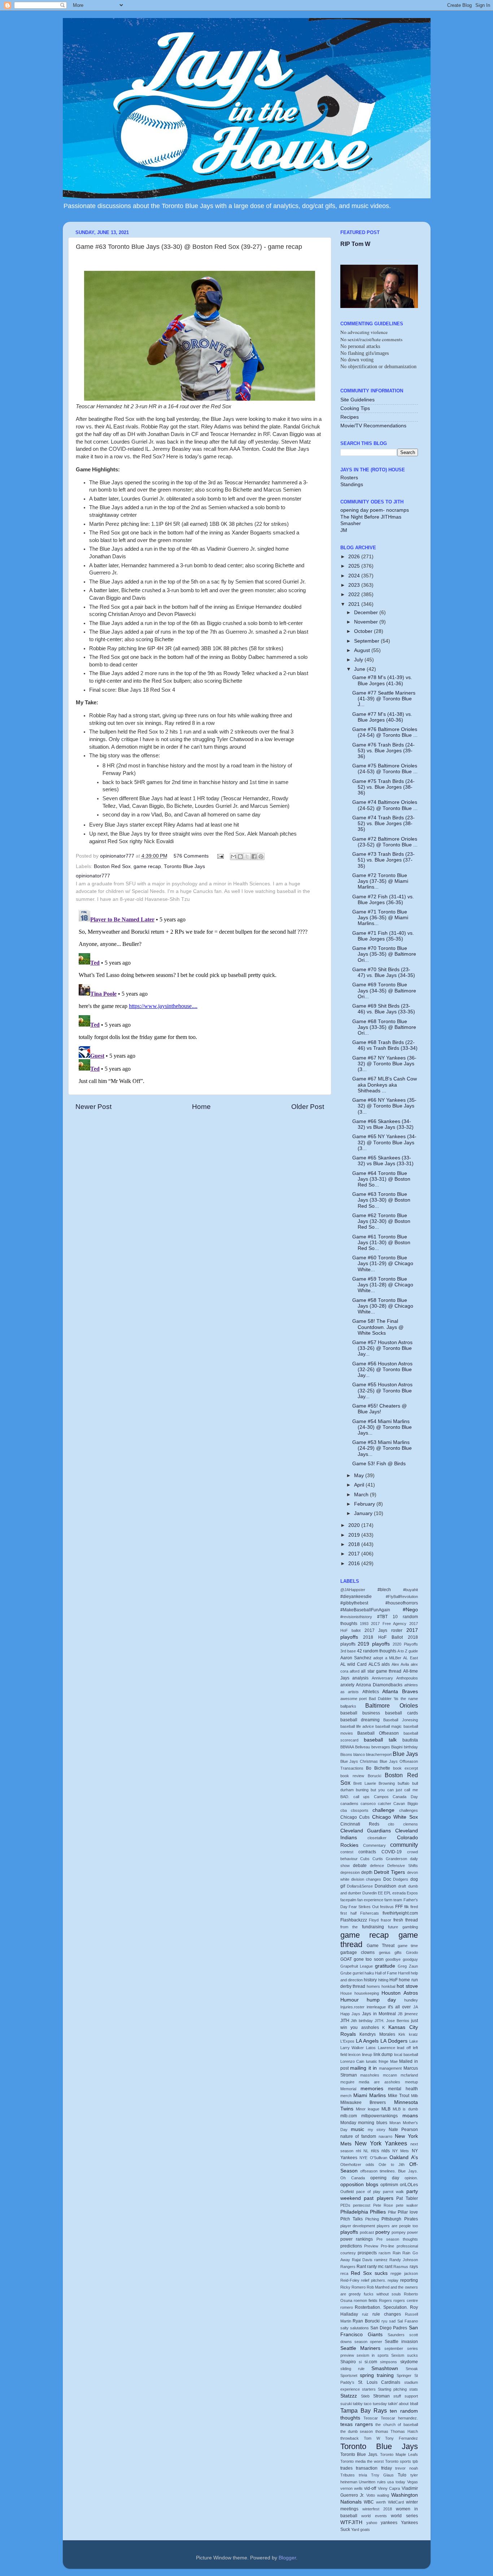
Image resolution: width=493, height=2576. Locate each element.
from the (349, 1927)
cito (391, 1824)
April (360, 1485)
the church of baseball (396, 2425)
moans (410, 2116)
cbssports (360, 1810)
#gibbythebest (354, 1603)
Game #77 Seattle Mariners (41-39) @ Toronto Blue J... (384, 699)
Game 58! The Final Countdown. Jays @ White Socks (378, 1327)
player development (358, 2226)
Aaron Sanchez (356, 1658)
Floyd (374, 1920)
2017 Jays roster (383, 1630)
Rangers (348, 2267)
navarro (385, 2136)
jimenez (411, 2014)
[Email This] (234, 857)
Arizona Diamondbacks (379, 1685)
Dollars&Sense (360, 1886)
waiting (383, 2495)
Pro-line (387, 2246)
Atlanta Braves (400, 1692)
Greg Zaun (408, 1966)
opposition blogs (359, 2185)
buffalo (403, 1783)
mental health (403, 2089)
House (346, 1993)
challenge (383, 1810)
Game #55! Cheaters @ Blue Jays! (379, 1409)
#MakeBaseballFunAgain (365, 1610)
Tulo (402, 2475)
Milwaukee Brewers (363, 2102)
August (363, 650)
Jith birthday (362, 2021)
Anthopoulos (407, 1678)
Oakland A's (404, 2157)
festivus (387, 1907)
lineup (367, 2055)
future (393, 1927)
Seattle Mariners (360, 2348)
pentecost (362, 2205)
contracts (367, 1852)
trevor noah (407, 2468)
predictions (351, 2246)
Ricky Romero (353, 2287)
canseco (368, 1804)
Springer (404, 2375)
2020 (355, 1525)
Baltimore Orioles (392, 1705)
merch (346, 2096)
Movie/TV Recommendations (373, 426)
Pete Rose (383, 2205)
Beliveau (363, 1747)
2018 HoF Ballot (383, 1637)
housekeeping (367, 1993)
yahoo (372, 2523)
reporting (409, 2280)
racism (385, 2253)
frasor (386, 1920)
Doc (387, 1879)
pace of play (368, 2192)
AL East (410, 1658)
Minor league (368, 2109)
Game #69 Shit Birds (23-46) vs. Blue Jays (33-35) (384, 1009)
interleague (376, 2007)
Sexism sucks (404, 2355)
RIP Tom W (355, 244)
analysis (360, 1678)
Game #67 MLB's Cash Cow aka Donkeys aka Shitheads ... (385, 1085)
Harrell (404, 1973)
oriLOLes (409, 2185)
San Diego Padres (389, 2328)
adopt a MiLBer (387, 1658)
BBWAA (347, 1747)
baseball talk (380, 1740)
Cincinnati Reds (360, 1824)
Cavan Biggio (405, 1804)
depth (367, 1872)
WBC (369, 2502)
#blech (384, 1590)
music (357, 2129)
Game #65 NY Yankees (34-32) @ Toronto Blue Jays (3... (384, 1142)
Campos (381, 1797)
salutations (359, 2328)
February (365, 1504)
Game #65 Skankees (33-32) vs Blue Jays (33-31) (383, 1161)
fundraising (373, 1927)
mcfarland (409, 2075)
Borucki (374, 1776)
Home (201, 1107)
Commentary (374, 1845)
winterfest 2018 (377, 2509)
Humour (350, 2000)
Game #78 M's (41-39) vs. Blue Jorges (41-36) (382, 680)
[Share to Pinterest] (261, 857)
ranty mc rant (380, 2267)
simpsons (389, 2362)
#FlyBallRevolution (402, 1597)
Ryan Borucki (366, 2321)
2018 (355, 1544)
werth (381, 2502)
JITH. (379, 2021)
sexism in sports (373, 2355)
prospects (367, 2253)
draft (402, 1886)
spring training (377, 2375)
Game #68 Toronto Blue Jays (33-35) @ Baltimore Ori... (384, 1027)
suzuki (346, 2404)
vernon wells (352, 2488)
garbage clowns (358, 1952)
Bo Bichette (378, 1768)
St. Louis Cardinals (379, 2382)
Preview (371, 2246)
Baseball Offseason (378, 1733)
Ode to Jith (392, 2165)
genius (385, 1952)
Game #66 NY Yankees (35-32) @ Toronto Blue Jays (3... (384, 1106)
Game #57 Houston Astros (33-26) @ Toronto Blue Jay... (382, 1348)
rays (414, 2267)
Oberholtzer (351, 2165)
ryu (384, 2321)
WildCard (396, 2502)
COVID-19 (392, 1852)
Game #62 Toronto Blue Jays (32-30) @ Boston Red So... (381, 1221)
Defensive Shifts (403, 1866)
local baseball (406, 2055)
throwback (350, 2438)
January (364, 1513)
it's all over (399, 2007)
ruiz (365, 2314)
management (390, 2068)
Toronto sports (398, 2461)
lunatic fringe (377, 2061)
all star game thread (381, 1671)
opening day (385, 2178)
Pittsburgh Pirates (400, 2219)
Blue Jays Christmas (359, 1761)
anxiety (347, 1685)
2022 (355, 595)
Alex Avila (400, 1664)
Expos (412, 1893)
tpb (415, 2461)
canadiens (349, 1804)
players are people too (397, 2226)
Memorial (348, 2089)
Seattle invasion (401, 2342)
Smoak (412, 2369)
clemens (411, 1824)
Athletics (371, 1692)
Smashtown (385, 2368)
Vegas (413, 2482)
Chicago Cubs (355, 1817)
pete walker (407, 2205)
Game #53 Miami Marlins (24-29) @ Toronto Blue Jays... (382, 1448)
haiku (369, 1973)
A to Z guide (408, 1651)
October (364, 631)
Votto (371, 2495)
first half (348, 1913)
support (411, 2396)
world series (404, 2516)
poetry (383, 2232)
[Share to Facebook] (254, 857)
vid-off (370, 2488)
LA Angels (367, 2041)
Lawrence (387, 2048)
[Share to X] (247, 857)
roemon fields (366, 2300)
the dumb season (357, 2431)
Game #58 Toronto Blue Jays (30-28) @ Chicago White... (383, 1306)
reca (344, 2273)
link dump (383, 2055)
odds (370, 2165)
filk (407, 1907)
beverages (381, 1747)
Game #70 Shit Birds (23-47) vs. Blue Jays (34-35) (384, 972)
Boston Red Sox (112, 866)
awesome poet (354, 1699)
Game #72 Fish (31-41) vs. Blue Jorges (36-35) (383, 900)
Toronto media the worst (362, 2461)
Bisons (346, 1754)
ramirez (381, 2260)
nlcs (375, 2151)
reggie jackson (404, 2273)
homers (373, 1986)
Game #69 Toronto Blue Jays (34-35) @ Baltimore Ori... (384, 990)
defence (377, 1866)
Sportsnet (349, 2375)
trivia (363, 2475)
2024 (355, 576)
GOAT (346, 1959)
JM (344, 530)
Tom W (372, 2438)
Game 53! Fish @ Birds (379, 1464)
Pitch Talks (352, 2219)
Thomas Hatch (404, 2431)
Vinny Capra (389, 2488)
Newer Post (93, 1107)
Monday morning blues (364, 2123)
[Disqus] (200, 997)
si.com (371, 2362)
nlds (386, 2151)
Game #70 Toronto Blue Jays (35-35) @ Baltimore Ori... (384, 954)
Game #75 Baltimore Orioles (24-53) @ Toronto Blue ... (385, 769)
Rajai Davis (362, 2260)
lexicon (354, 2055)
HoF (394, 1980)
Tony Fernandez (402, 2438)
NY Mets (401, 2151)
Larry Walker (352, 2048)
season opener (368, 2342)
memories (372, 2089)
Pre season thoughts (397, 2239)
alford (355, 1671)
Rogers (385, 2300)
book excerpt (405, 1768)
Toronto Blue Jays (184, 866)
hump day (381, 2000)
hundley (411, 2000)
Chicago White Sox (395, 1817)
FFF (399, 1907)
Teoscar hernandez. (399, 2418)
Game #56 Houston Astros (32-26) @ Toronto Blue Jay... (382, 1370)
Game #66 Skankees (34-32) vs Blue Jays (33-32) (383, 1124)
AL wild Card (354, 1664)
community (404, 1845)
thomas (382, 2431)
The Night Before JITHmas (371, 517)
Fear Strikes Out (364, 1907)
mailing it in (363, 2068)
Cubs (365, 1859)
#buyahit (411, 1590)
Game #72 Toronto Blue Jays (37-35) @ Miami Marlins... (380, 881)
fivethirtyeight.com (400, 1913)
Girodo (412, 1952)
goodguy (410, 1959)
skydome (409, 2362)
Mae (394, 2061)
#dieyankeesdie (356, 1597)
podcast (367, 2232)
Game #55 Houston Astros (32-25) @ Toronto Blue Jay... (382, 1390)
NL (366, 2151)
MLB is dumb (405, 2109)
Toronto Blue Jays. (359, 2454)
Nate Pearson (403, 2130)
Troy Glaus (382, 2475)
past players (379, 2198)
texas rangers (357, 2424)
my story (377, 2130)
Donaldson (385, 1886)
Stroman (381, 2396)
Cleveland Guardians (366, 1831)
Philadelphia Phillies (363, 2212)
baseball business (360, 1713)
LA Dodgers (394, 2041)
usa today (396, 2482)
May (360, 1476)
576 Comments (191, 856)
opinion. (411, 2178)
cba (344, 1810)
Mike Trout (399, 2096)
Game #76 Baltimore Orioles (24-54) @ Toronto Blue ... (385, 732)
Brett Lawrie (365, 1783)
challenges (409, 1810)
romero (347, 2307)
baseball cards (402, 1713)
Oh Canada (353, 2178)
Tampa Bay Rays (364, 2410)
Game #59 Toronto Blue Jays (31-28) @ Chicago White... (383, 1285)
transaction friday (374, 2468)
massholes (370, 2075)
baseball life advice (357, 1726)
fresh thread (406, 1920)
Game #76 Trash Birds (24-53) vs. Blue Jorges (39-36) (383, 751)
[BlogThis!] (240, 857)
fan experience (370, 1900)
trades (346, 2468)
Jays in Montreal (379, 2014)
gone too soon (369, 1959)
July (359, 660)
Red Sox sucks (369, 2273)
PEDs (345, 2205)
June (360, 669)
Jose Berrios (398, 2021)
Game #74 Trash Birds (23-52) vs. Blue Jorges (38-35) (383, 824)
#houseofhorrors (402, 1603)
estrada (399, 1893)
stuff (397, 2396)
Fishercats (370, 1913)
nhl (358, 2151)
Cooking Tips (355, 408)
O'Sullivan (379, 2158)
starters (369, 2389)
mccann (390, 2075)
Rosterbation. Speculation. (381, 2307)
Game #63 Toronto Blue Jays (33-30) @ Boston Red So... (381, 1200)
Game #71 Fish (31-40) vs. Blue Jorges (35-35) (383, 936)
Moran (395, 2123)
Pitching (372, 2219)
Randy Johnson (404, 2260)
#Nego (410, 1610)
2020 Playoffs (405, 1644)
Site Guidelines (357, 400)
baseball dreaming (360, 1720)
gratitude (385, 1966)
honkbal (388, 1986)
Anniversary (382, 1678)
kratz (413, 2034)
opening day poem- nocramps (375, 510)
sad (392, 2321)
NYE (363, 2158)
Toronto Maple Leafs (399, 2454)
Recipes (350, 417)
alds (386, 1664)
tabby (358, 2404)
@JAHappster (353, 1590)
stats (414, 2389)
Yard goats (361, 2529)
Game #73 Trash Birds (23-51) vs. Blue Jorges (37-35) (383, 860)
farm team (393, 1900)
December (367, 613)
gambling (410, 1927)
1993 (364, 1624)
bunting (362, 1790)
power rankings (357, 2239)
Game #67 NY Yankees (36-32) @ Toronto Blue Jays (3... (384, 1064)
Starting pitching (392, 2389)
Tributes (348, 2475)
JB (400, 2014)
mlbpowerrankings (379, 2116)
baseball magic (389, 1726)
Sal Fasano (408, 2321)
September (367, 641)
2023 (355, 585)
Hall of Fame (386, 1973)
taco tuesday (375, 2404)
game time (408, 1946)
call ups (361, 1797)
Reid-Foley (350, 2280)
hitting (383, 1980)
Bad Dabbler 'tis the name (393, 1699)
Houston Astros (400, 1993)
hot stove (407, 1986)
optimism (389, 2185)
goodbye (393, 1959)
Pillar (392, 2212)
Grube (346, 1973)
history (370, 1980)
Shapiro (348, 2362)
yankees (389, 2523)
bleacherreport (379, 1754)
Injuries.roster (352, 2007)
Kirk (402, 2034)
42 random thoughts (377, 1651)
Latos (371, 2048)
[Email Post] (220, 856)
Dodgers (401, 1879)
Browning (387, 1783)
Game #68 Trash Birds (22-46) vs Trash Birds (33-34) (385, 1045)
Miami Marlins (370, 2095)
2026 (355, 557)
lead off (404, 2048)
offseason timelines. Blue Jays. (389, 2171)
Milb (415, 2096)
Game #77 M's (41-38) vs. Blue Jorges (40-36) (382, 717)
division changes (366, 1879)
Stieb (365, 2396)
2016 (355, 1564)
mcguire (347, 2082)
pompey (399, 2232)
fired (414, 1907)
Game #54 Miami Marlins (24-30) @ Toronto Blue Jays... (382, 1427)
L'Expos (347, 2041)
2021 (355, 604)
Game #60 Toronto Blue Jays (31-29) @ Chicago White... (383, 1263)
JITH (345, 2021)
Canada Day (405, 1797)
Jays (356, 2014)
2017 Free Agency (389, 1624)
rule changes (387, 2314)
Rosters (349, 478)
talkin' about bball (403, 2404)
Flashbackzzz (354, 1920)
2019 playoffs (374, 1644)
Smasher (351, 523)
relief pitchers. (374, 2280)
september (394, 2348)
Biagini (397, 1747)
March (362, 1495)
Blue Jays (405, 1754)
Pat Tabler (407, 2198)
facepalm (348, 1900)
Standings (352, 485)
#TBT (382, 1617)
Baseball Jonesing (400, 1720)
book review (352, 1776)
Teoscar (371, 2418)
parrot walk (393, 2192)
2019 (355, 1535)
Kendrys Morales (377, 2034)
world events (374, 2516)
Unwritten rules (372, 2482)
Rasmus (401, 2267)
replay (393, 2280)
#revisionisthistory (356, 1617)
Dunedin (370, 1893)
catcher (385, 1804)
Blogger (287, 2558)
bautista (410, 1740)
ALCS (374, 1664)
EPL (388, 1893)
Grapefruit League (357, 1966)
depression (350, 1872)
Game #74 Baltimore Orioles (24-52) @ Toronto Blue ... (385, 805)
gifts (398, 1952)
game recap (147, 866)
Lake (414, 2041)
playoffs (349, 2232)
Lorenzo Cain (352, 2061)
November (367, 622)
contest (347, 1852)
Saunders (396, 2335)
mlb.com (349, 2116)
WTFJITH (351, 2522)
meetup (411, 2082)
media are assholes (379, 2082)
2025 (355, 566)
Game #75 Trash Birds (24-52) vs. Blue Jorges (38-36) (383, 787)
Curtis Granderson (390, 1859)
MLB (386, 2109)
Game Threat (381, 1946)
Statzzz (349, 2396)
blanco (359, 1754)
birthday (411, 1747)
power (413, 2232)
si (360, 2362)
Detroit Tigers (389, 1872)
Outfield (347, 2192)
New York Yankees (381, 2143)
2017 (355, 1554)
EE (380, 1893)
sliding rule (352, 2369)
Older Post (308, 1107)
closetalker (377, 1838)
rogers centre (405, 2300)
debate (360, 1866)
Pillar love (408, 2212)
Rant (361, 2267)
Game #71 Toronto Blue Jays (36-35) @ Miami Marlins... (380, 918)
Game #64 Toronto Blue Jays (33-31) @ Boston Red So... (381, 1179)
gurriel (358, 1973)
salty (344, 2328)
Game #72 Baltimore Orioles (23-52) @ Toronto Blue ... (385, 842)
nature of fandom (358, 2136)
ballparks (348, 1706)
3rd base (348, 1651)
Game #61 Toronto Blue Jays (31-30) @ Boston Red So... (381, 1243)
